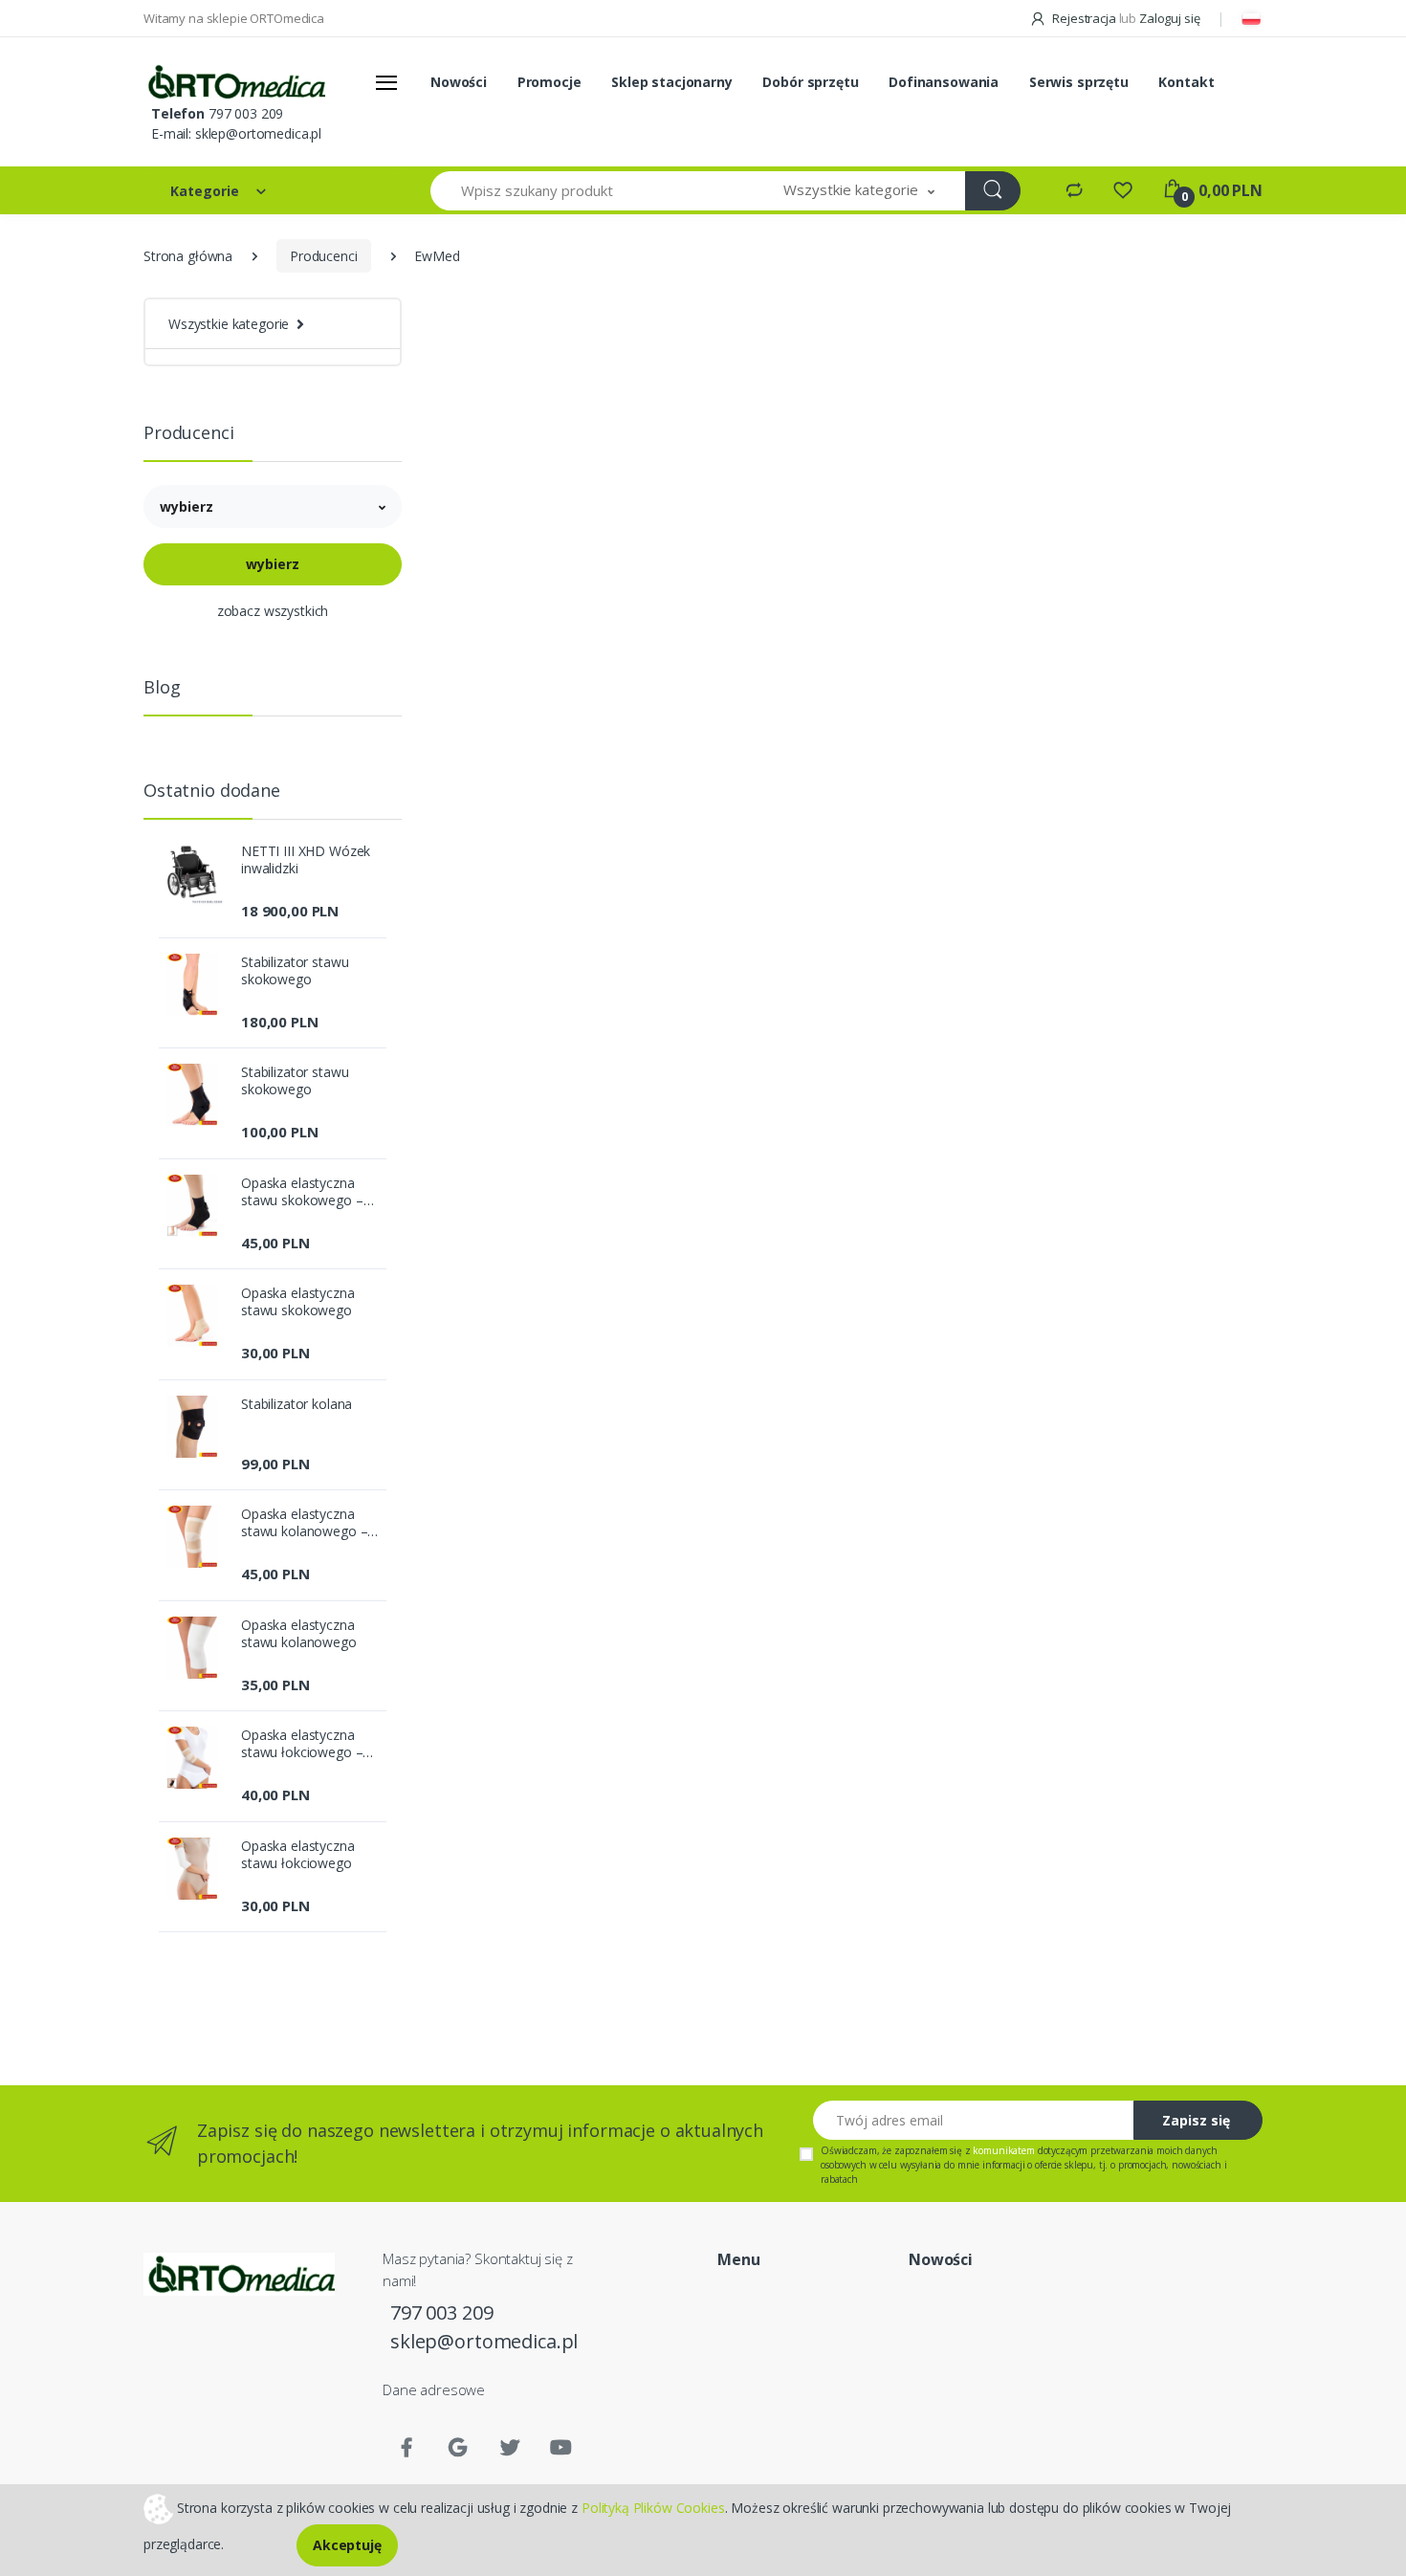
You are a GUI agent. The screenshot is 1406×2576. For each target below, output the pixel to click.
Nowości (459, 82)
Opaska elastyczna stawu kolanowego (299, 1634)
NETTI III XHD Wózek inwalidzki (306, 860)
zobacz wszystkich (273, 611)
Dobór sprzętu (810, 82)
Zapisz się (1196, 2120)
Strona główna (188, 256)
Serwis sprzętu (1079, 82)
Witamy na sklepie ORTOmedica (234, 18)
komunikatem (1003, 2150)
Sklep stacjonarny (672, 82)
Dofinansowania (944, 82)
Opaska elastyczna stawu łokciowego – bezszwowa (302, 1744)
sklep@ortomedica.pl (258, 133)
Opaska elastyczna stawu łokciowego (298, 1855)
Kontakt (1186, 82)
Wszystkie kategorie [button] (229, 324)
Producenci (324, 256)
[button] (859, 191)
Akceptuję (347, 2545)
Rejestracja (1084, 18)
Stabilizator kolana (297, 1404)
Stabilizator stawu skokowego (295, 971)
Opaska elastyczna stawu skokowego (298, 1302)
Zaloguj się (1169, 18)
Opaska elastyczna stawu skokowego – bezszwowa (302, 1192)
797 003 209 (246, 113)
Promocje (549, 82)
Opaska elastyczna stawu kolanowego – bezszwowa (304, 1523)
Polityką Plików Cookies (653, 2507)
